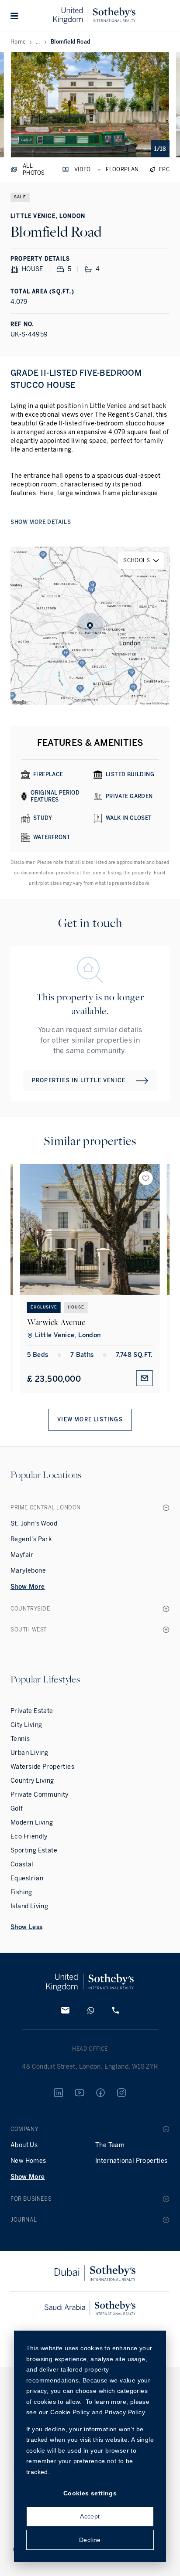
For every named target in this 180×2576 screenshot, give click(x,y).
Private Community (40, 1795)
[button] (15, 16)
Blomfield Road (71, 42)
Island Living (29, 1906)
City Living (26, 1725)
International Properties (132, 2161)
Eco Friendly (29, 1837)
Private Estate (32, 1711)
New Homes (28, 2161)
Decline (90, 2540)
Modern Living (32, 1823)
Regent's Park (31, 1539)
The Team (110, 2145)
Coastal (22, 1864)
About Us (24, 2145)
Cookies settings (90, 2493)
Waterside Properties (42, 1767)
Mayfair (22, 1555)
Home (18, 42)
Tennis (20, 1739)
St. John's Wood (34, 1524)
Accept (90, 2516)
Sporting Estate (34, 1850)
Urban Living (29, 1753)
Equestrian (27, 1878)
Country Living (32, 1781)
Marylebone (28, 1571)
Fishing (21, 1892)
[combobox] (141, 561)
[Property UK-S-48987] (90, 1230)
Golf (17, 1809)
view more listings (90, 1420)
